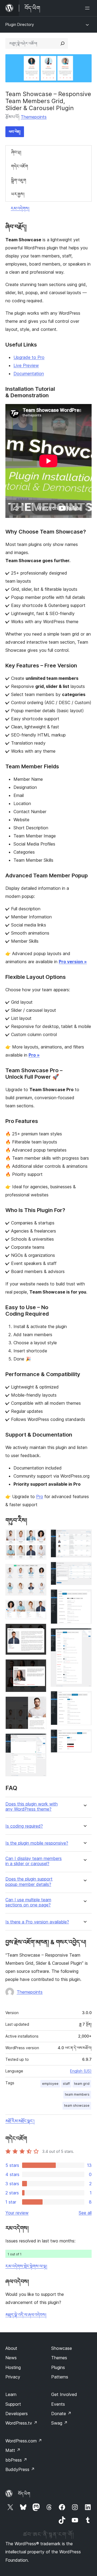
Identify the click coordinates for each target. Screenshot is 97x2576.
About (11, 2348)
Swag (59, 2423)
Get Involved (64, 2394)
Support (13, 2404)
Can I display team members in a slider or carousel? (34, 1861)
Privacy (13, 2377)
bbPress (16, 2460)
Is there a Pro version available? (37, 1922)
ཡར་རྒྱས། (18, 194)
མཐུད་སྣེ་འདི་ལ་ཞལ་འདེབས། (26, 2315)
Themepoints (34, 117)
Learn (11, 2394)
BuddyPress (20, 2469)
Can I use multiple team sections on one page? (28, 1902)
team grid (82, 2084)
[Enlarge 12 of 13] (84, 1698)
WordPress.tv (21, 2423)
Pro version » (73, 962)
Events (58, 2404)
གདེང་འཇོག (20, 166)
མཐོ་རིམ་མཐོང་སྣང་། (20, 2121)
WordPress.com (24, 2441)
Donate (61, 2414)
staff (66, 2084)
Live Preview (26, 365)
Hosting (13, 2367)
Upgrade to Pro (29, 357)
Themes (59, 2358)
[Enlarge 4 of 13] (39, 1631)
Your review (17, 2213)
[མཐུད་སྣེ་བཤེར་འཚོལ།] (63, 43)
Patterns (60, 2377)
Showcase (62, 2348)
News (11, 2358)
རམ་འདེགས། (20, 208)
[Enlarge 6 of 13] (39, 1704)
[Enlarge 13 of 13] (84, 1737)
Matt (13, 2450)
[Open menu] (88, 8)
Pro (40, 1496)
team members (77, 2094)
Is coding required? (24, 1826)
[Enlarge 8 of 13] (84, 1537)
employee (50, 2084)
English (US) (81, 2071)
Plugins (58, 2367)
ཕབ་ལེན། (15, 132)
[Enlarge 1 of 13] (39, 1537)
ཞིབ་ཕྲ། (16, 152)
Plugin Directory (20, 24)
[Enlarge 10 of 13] (84, 1597)
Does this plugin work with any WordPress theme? (32, 1807)
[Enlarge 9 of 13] (84, 1569)
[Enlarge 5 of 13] (39, 1667)
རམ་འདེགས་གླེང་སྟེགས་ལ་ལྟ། (26, 2266)
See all (85, 2213)
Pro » (34, 1055)
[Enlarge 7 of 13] (39, 1741)
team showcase (77, 2105)
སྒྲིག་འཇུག (19, 180)
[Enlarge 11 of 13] (84, 1635)
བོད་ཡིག (24, 2494)
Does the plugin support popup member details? (29, 1882)
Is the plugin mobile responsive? (37, 1843)
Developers (17, 2414)
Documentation (29, 374)
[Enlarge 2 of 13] (39, 1571)
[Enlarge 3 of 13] (39, 1607)
